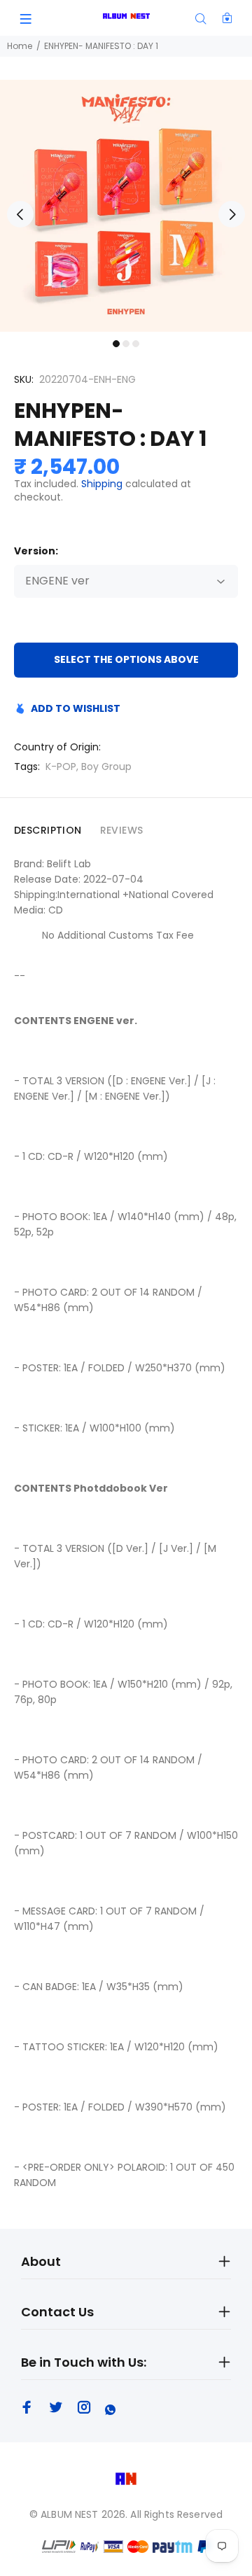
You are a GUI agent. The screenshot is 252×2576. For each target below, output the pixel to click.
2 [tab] (126, 344)
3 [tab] (136, 344)
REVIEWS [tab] (122, 830)
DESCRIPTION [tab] (48, 830)
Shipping (102, 484)
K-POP (61, 766)
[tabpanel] (126, 206)
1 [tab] (116, 344)
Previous (20, 214)
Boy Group (106, 766)
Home (20, 46)
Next (232, 214)
